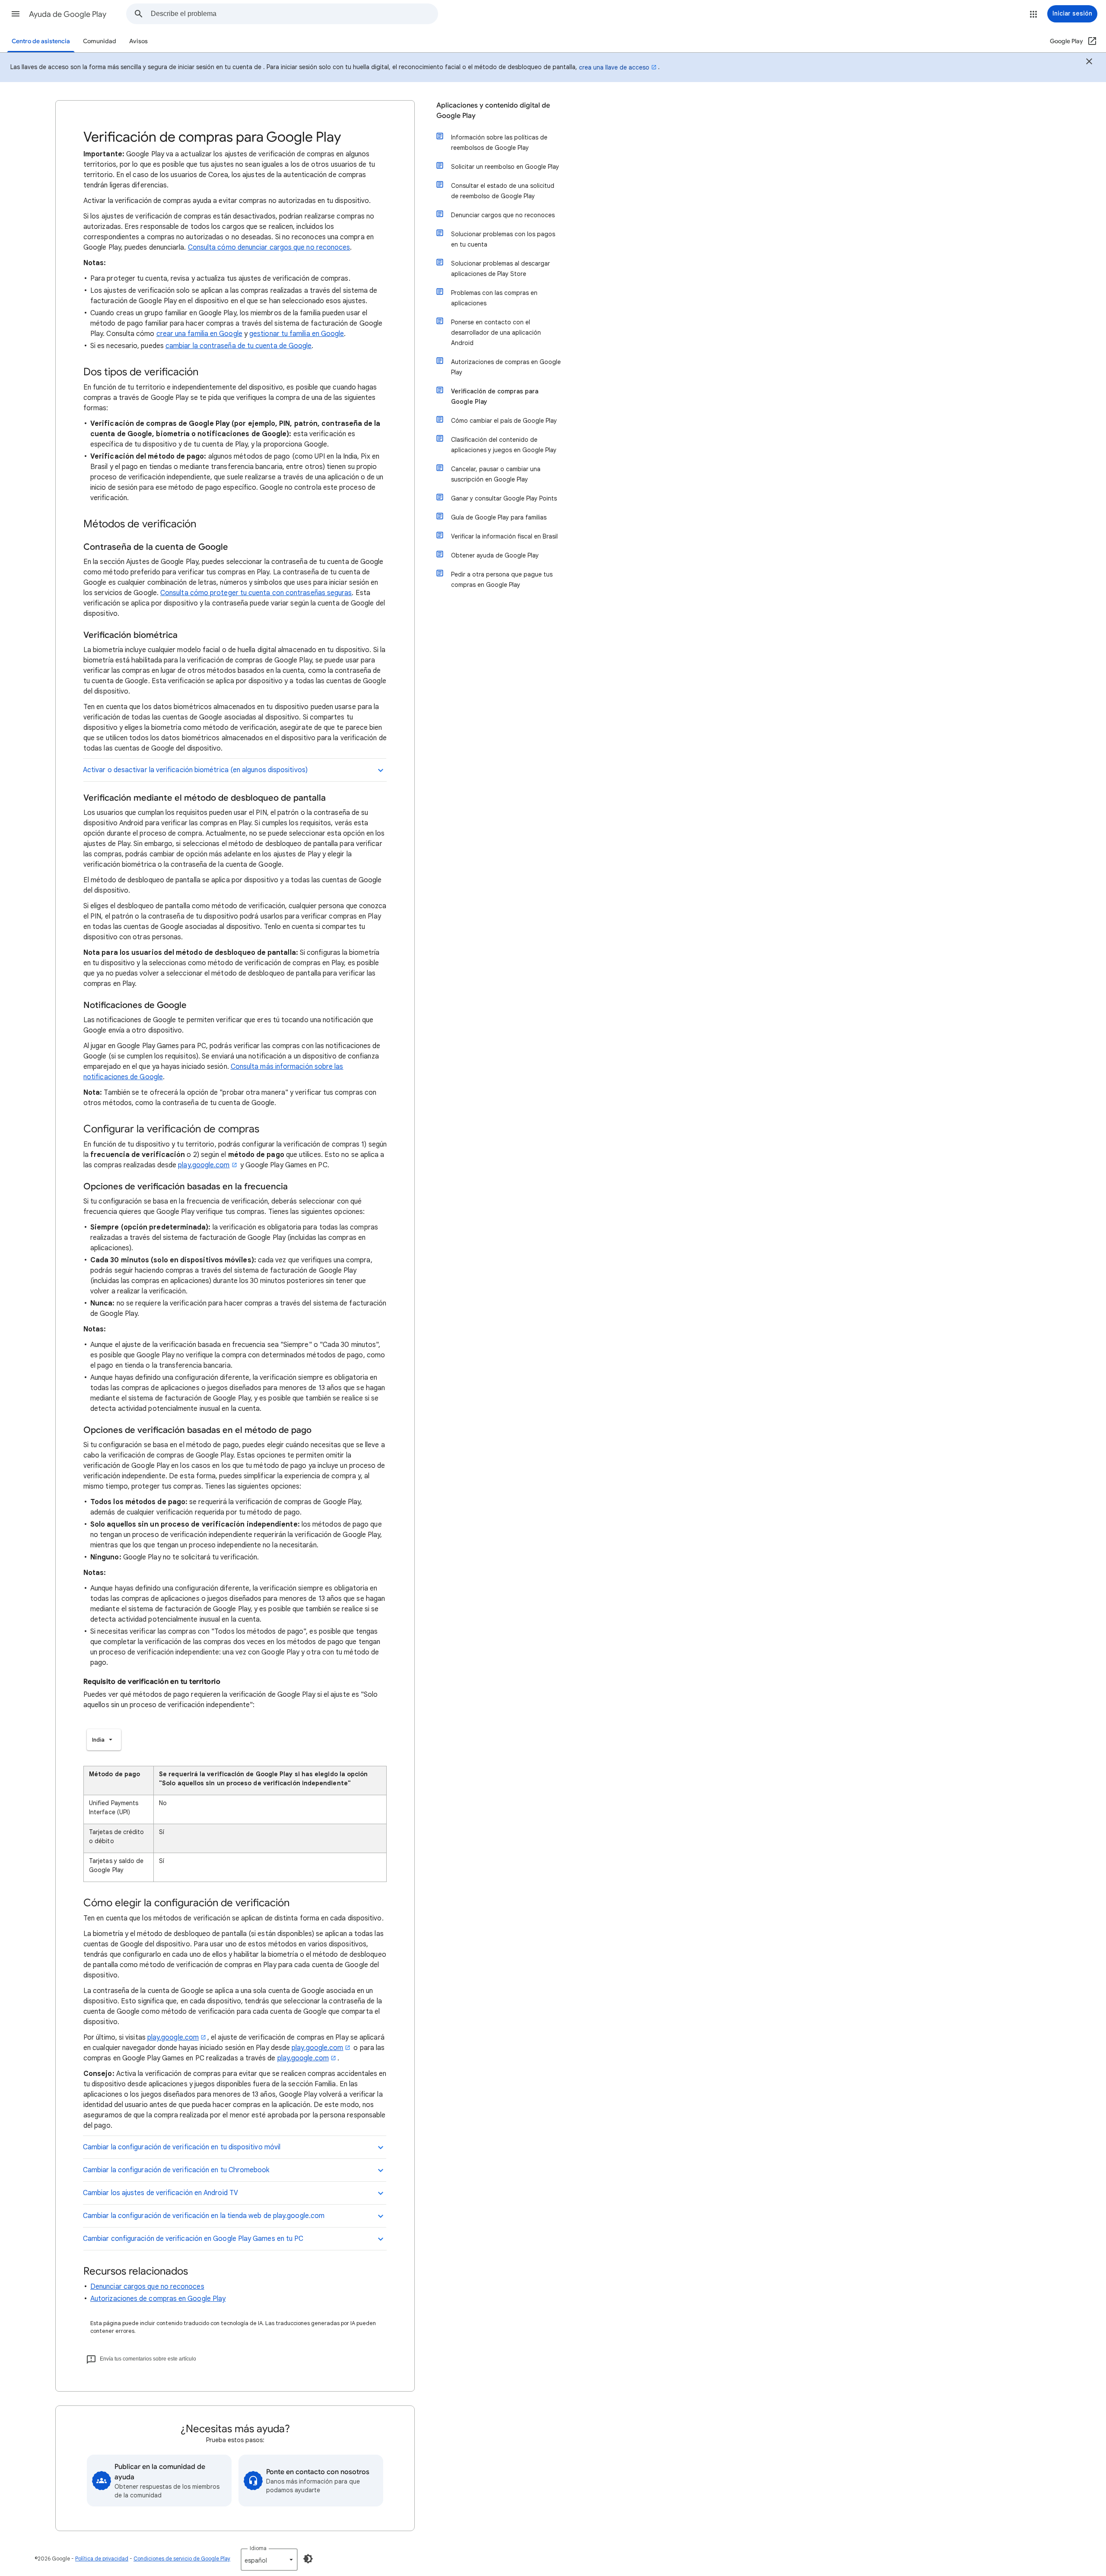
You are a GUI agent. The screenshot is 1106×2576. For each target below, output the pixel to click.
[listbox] (104, 1740)
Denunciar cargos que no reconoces (147, 2287)
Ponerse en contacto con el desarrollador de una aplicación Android (496, 333)
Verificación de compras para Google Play (495, 396)
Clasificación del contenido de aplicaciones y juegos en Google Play (504, 445)
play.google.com (204, 1165)
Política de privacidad (102, 2559)
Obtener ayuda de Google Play (495, 555)
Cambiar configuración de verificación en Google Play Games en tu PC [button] (193, 2239)
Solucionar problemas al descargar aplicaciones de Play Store (501, 269)
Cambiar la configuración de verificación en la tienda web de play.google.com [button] (204, 2216)
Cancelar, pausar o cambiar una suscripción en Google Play (496, 474)
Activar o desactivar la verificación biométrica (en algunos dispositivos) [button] (196, 770)
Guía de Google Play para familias (499, 517)
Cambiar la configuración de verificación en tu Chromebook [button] (176, 2170)
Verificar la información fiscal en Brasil (504, 536)
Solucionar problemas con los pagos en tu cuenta (503, 239)
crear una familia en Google (199, 334)
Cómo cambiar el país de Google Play (504, 421)
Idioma (258, 2548)
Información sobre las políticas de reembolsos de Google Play (499, 143)
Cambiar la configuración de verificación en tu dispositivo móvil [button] (182, 2147)
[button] (16, 14)
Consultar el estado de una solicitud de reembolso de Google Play (503, 191)
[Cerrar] (1089, 63)
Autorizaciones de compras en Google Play (158, 2299)
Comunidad (100, 41)
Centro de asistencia (41, 41)
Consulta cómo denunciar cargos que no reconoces (269, 247)
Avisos (138, 41)
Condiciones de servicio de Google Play (182, 2559)
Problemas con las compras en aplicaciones (494, 298)
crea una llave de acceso (614, 67)
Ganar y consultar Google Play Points (504, 498)
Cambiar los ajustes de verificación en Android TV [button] (160, 2193)
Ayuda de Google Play (68, 14)
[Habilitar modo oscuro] (308, 2559)
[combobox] (294, 14)
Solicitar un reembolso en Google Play (505, 167)
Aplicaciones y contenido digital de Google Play (493, 111)
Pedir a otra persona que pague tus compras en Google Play (502, 580)
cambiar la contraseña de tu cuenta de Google (239, 346)
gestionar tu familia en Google (297, 334)
